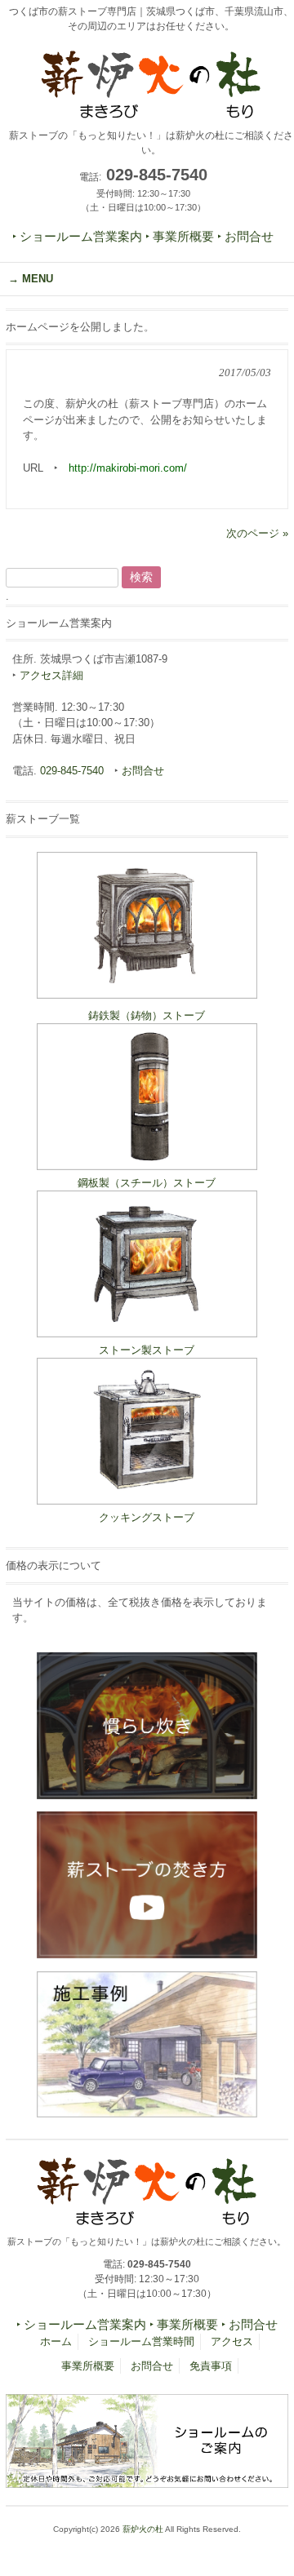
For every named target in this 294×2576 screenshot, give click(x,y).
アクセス (232, 2341)
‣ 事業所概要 (180, 237)
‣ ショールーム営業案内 (77, 237)
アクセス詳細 (51, 675)
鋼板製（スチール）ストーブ (147, 1183)
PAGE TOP (270, 2483)
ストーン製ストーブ (147, 1350)
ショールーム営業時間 (141, 2341)
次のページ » (257, 533)
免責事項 (211, 2366)
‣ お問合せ (245, 237)
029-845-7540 (72, 771)
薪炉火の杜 (143, 2529)
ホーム (56, 2341)
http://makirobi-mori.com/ (128, 468)
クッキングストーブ (147, 1517)
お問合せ (143, 771)
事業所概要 (88, 2366)
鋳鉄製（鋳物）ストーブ (147, 1015)
